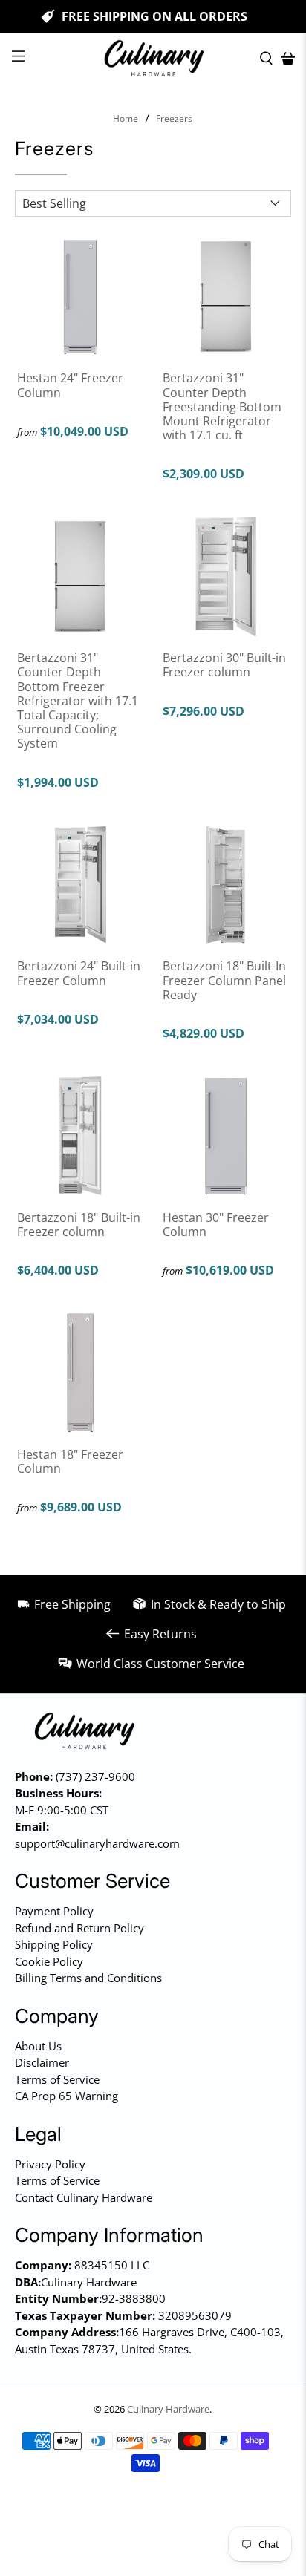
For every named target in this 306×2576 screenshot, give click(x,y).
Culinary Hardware (168, 2409)
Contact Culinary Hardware (84, 2197)
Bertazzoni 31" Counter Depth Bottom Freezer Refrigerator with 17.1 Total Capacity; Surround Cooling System (78, 700)
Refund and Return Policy (79, 1928)
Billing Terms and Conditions (88, 1978)
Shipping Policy (54, 1944)
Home (126, 119)
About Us (38, 2046)
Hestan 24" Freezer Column (70, 385)
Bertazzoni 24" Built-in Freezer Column (79, 972)
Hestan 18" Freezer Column (70, 1461)
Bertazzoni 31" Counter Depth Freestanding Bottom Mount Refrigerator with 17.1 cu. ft (222, 406)
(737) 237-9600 (95, 1776)
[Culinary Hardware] (153, 59)
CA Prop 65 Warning (66, 2096)
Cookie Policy (49, 1961)
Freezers (174, 119)
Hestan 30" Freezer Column (216, 1224)
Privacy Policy (50, 2164)
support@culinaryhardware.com (97, 1843)
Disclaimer (42, 2062)
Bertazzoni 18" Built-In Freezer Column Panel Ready (224, 980)
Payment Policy (54, 1911)
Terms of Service (57, 2079)
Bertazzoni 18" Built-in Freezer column (79, 1224)
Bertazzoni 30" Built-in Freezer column (224, 664)
